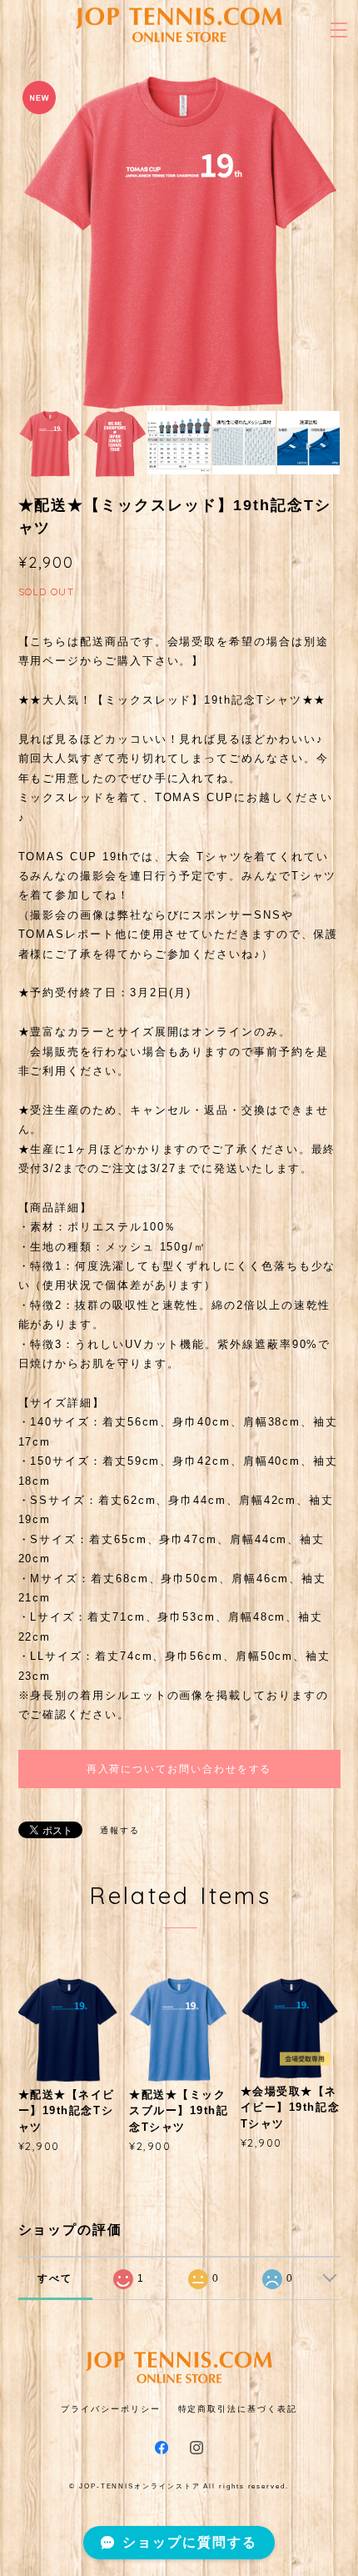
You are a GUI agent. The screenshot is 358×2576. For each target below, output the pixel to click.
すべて (55, 2278)
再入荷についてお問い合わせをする (179, 1769)
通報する (120, 1830)
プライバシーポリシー (110, 2409)
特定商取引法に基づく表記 (238, 2409)
